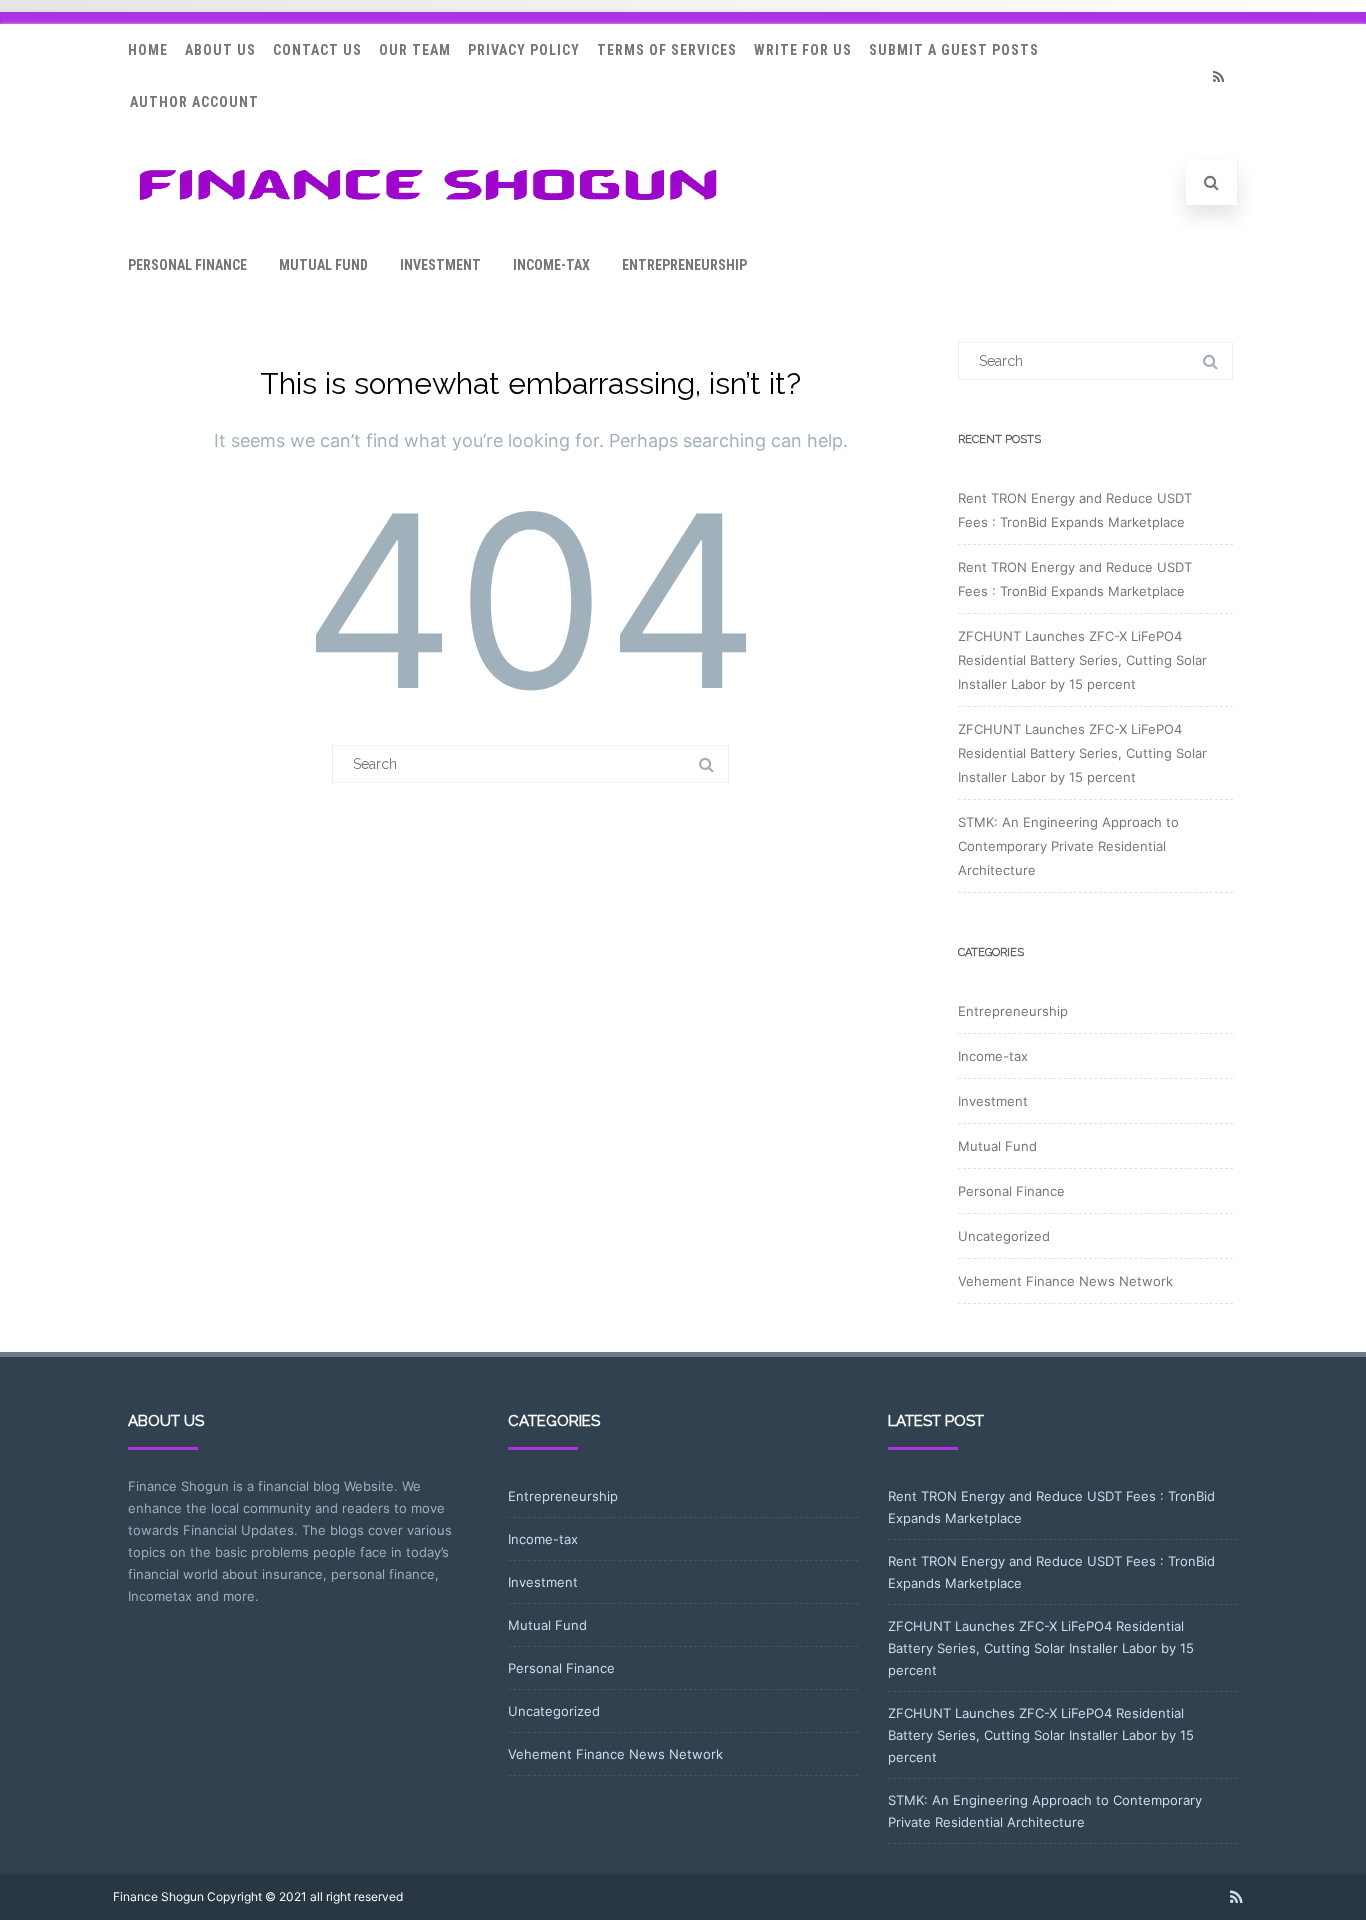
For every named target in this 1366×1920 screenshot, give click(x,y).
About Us (220, 50)
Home (148, 50)
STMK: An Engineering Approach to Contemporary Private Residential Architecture (1068, 846)
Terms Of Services (667, 50)
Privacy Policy (524, 50)
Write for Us (803, 50)
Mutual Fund (323, 265)
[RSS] (1218, 76)
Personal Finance (187, 265)
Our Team (415, 50)
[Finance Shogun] (428, 206)
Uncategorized (1004, 1236)
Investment (440, 265)
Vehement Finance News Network (1065, 1281)
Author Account (194, 102)
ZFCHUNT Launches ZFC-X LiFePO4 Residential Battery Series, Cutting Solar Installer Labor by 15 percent (1082, 660)
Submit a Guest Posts (954, 50)
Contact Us (317, 50)
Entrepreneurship (684, 265)
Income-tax (551, 265)
